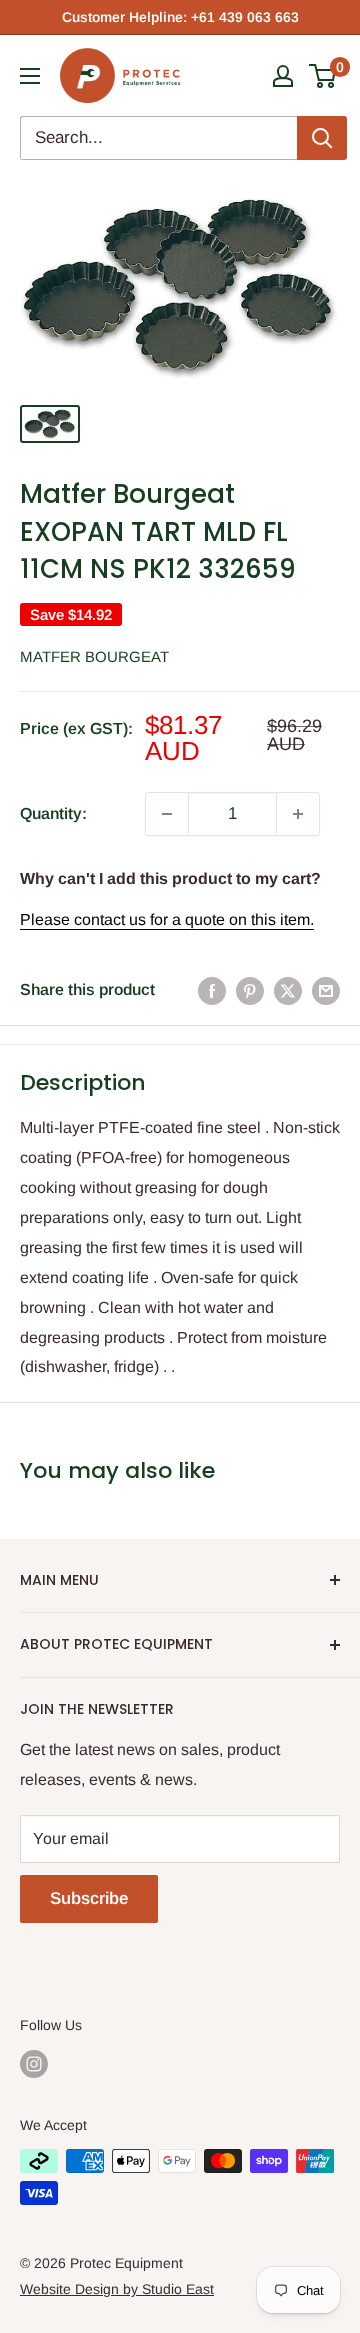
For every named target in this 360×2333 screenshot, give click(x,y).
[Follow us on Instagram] (34, 2064)
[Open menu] (30, 76)
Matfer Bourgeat (94, 656)
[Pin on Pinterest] (250, 990)
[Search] (322, 138)
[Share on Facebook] (212, 990)
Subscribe (89, 1898)
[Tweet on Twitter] (288, 990)
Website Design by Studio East (117, 2289)
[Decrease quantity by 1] (167, 814)
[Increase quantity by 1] (298, 814)
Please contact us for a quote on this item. (167, 919)
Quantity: (53, 813)
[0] (323, 76)
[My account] (283, 76)
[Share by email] (326, 990)
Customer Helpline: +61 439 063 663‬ (180, 17)
